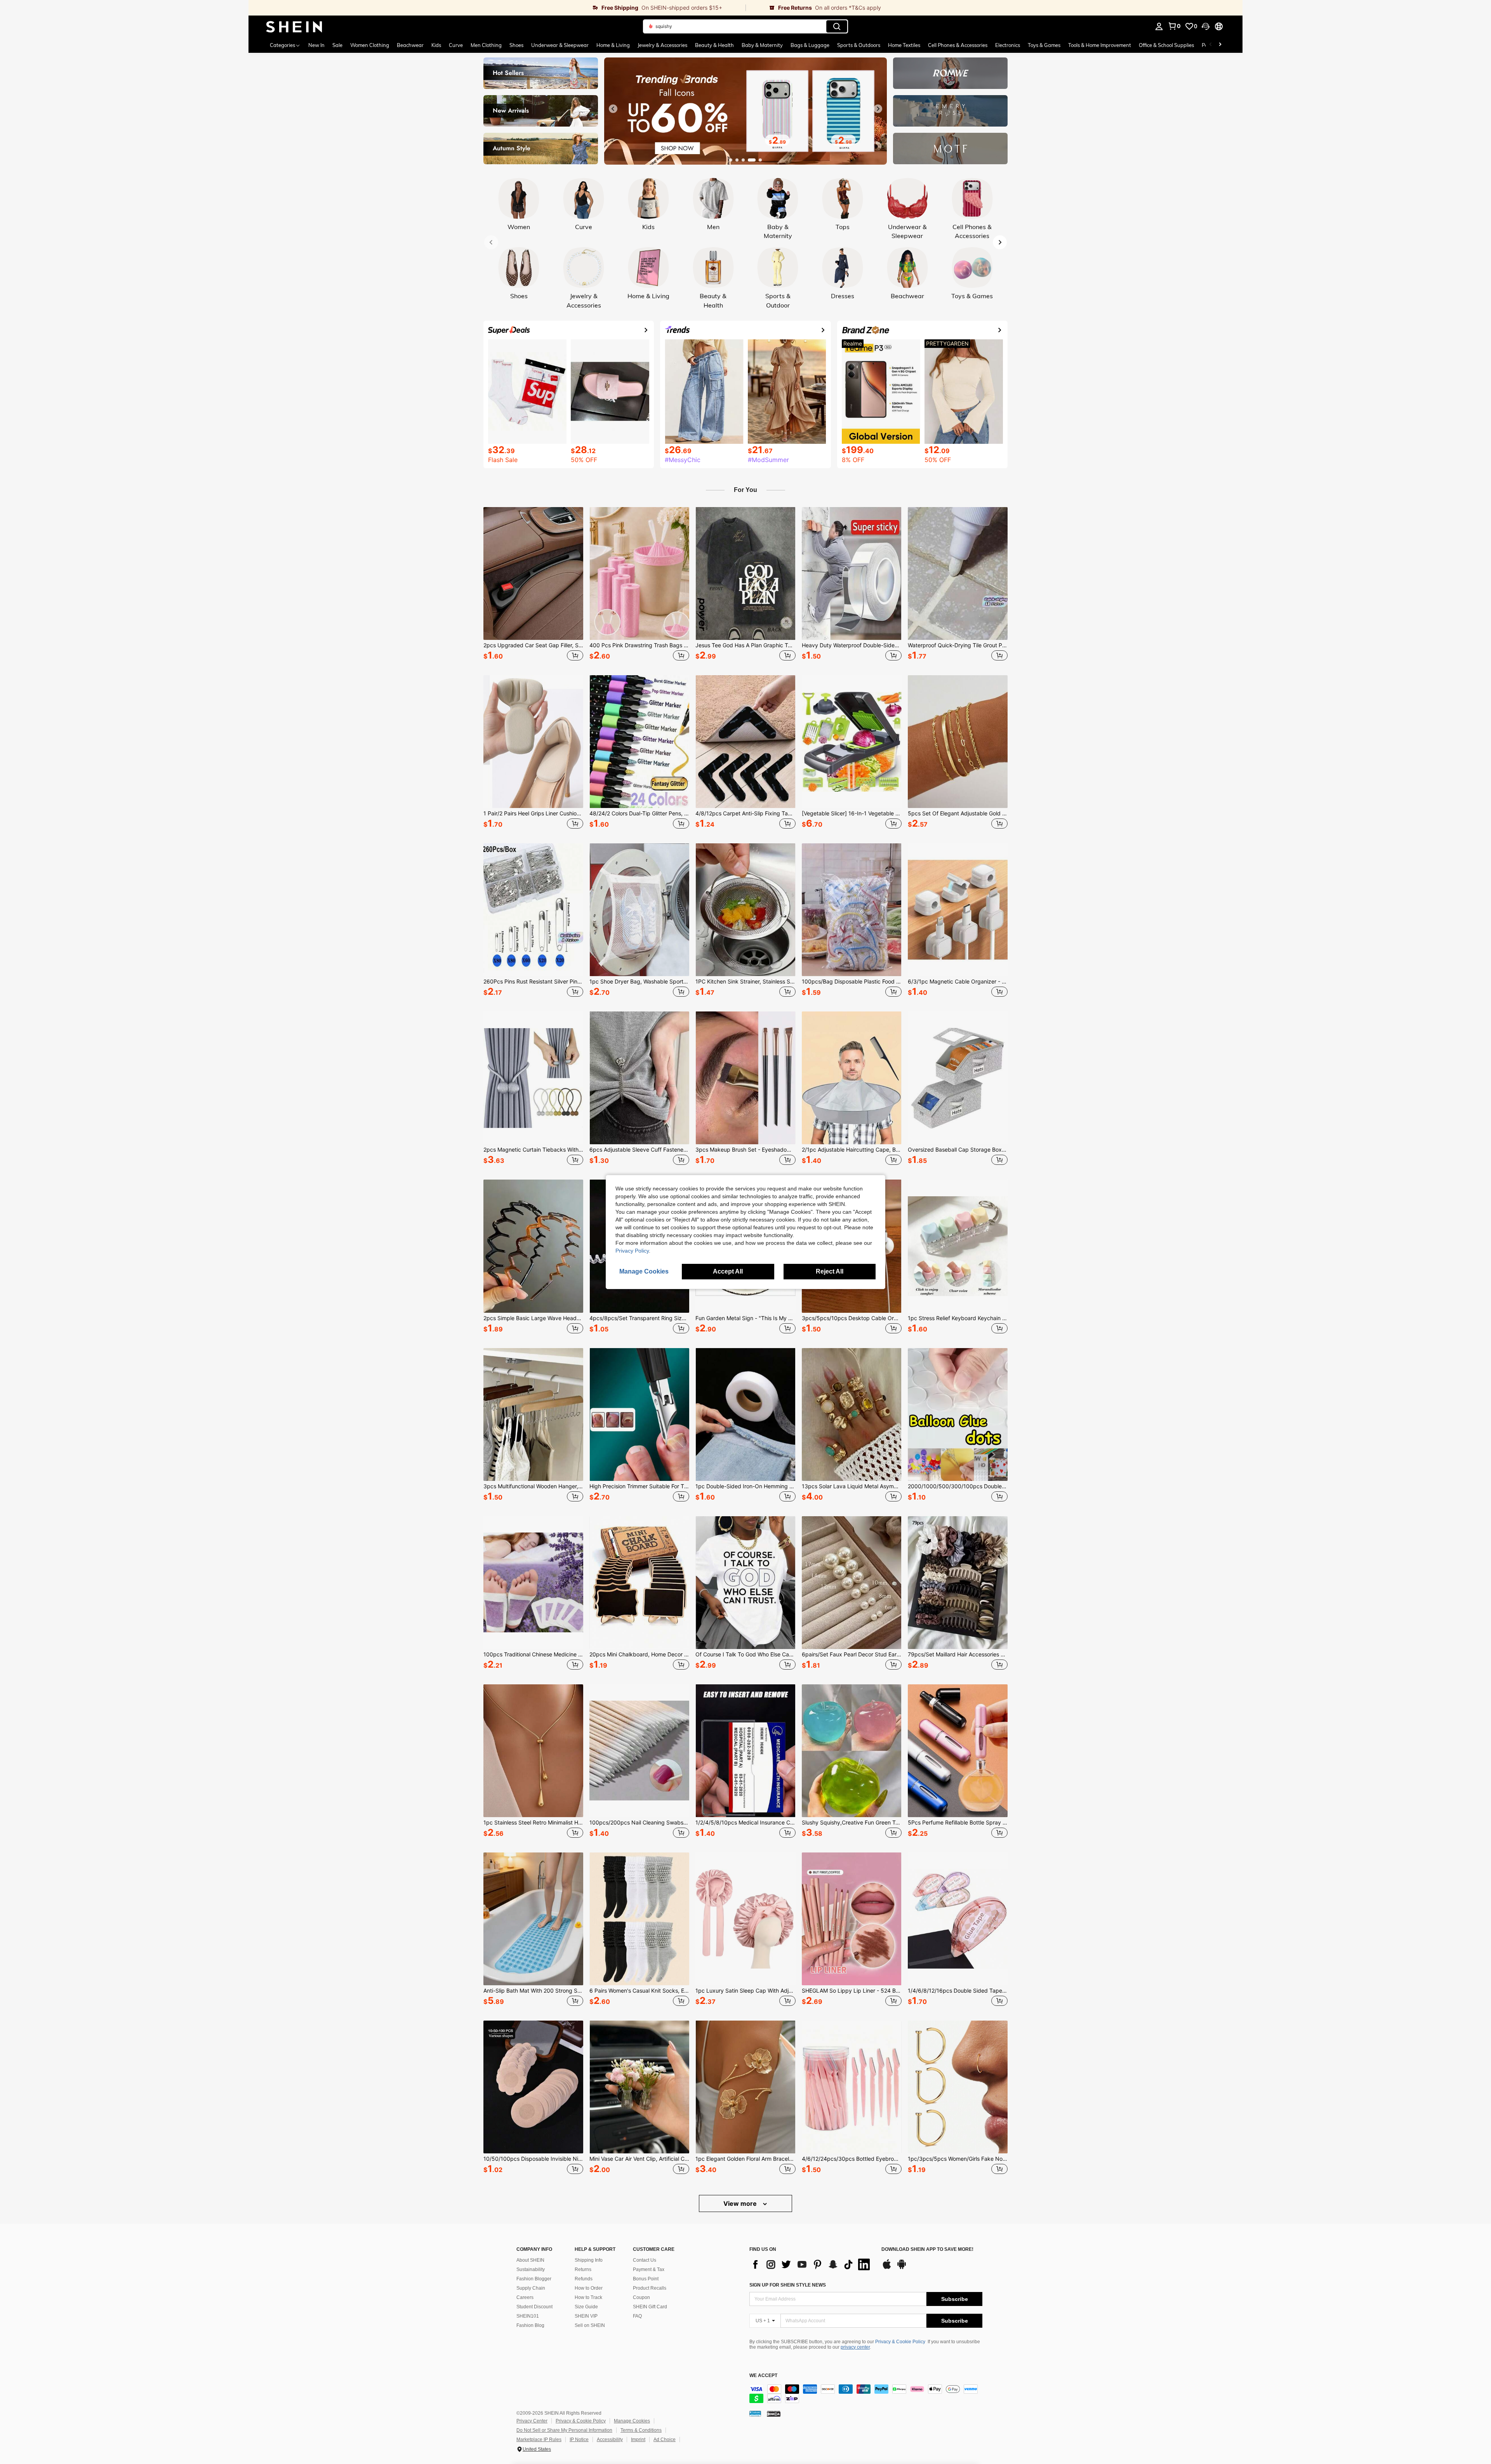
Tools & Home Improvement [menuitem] (1100, 45)
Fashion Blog (530, 2325)
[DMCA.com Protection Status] (774, 2414)
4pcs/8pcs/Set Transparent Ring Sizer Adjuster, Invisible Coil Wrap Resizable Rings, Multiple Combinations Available (639, 1318)
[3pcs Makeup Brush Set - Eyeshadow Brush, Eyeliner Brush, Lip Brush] (745, 1078)
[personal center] (1159, 26)
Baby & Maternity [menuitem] (762, 45)
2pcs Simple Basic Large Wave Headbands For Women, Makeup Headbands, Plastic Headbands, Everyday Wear (533, 1318)
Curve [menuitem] (456, 45)
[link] (497, 8)
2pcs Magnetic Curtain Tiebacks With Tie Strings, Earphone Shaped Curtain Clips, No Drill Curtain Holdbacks (533, 1150)
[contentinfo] (866, 2394)
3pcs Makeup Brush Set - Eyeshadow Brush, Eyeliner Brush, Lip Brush (745, 1150)
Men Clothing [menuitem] (486, 45)
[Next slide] (878, 109)
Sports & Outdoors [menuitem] (859, 45)
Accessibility (610, 2440)
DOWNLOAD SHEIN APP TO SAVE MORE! (927, 2249)
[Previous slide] (613, 109)
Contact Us (645, 2260)
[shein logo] (294, 26)
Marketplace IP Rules (539, 2440)
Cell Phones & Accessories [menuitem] (958, 45)
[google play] (902, 2268)
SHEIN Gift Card (650, 2307)
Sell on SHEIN (590, 2325)
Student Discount (534, 2307)
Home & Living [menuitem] (613, 45)
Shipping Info (589, 2260)
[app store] (887, 2268)
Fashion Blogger (534, 2279)
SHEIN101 (528, 2316)
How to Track (588, 2297)
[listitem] (533, 585)
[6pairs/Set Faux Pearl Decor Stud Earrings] (852, 1583)
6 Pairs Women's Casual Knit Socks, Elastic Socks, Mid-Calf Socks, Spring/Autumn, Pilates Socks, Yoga (639, 1991)
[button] (1206, 26)
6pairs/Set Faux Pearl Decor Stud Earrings (852, 1654)
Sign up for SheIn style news (788, 2285)
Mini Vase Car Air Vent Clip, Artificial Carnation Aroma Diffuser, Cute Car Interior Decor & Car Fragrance (639, 2159)
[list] (812, 2264)
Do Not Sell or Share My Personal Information (564, 2430)
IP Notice (579, 2440)
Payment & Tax (649, 2269)
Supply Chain (531, 2288)
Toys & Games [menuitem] (1044, 45)
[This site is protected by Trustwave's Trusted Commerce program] (755, 2414)
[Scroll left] (1211, 45)
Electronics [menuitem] (1008, 45)
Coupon (641, 2297)
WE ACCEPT (763, 2376)
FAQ (637, 2316)
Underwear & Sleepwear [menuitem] (560, 45)
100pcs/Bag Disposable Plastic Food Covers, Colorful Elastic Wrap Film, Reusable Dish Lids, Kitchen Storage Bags (852, 982)
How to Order (589, 2288)
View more (741, 2203)
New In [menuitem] (316, 45)
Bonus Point (646, 2279)
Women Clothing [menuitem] (370, 45)
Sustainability (531, 2269)
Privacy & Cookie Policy (900, 2342)
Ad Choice (665, 2440)
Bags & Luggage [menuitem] (810, 45)
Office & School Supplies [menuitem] (1166, 45)
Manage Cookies (632, 2421)
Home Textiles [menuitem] (904, 45)
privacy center (855, 2347)
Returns (583, 2269)
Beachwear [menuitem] (410, 45)
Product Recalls (650, 2288)
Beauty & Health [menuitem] (714, 45)
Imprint (638, 2440)
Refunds (584, 2279)
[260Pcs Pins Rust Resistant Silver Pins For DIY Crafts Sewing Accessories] (533, 910)
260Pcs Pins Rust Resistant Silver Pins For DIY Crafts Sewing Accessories (533, 982)
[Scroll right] (1220, 45)
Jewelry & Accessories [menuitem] (662, 45)
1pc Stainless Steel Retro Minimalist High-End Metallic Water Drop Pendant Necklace (533, 1823)
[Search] (837, 26)
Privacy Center (532, 2421)
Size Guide (586, 2307)
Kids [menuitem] (436, 45)
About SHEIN (530, 2260)
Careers (525, 2297)
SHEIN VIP (586, 2316)
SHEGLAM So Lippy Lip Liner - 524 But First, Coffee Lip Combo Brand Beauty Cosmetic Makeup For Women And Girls (852, 1991)
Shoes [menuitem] (516, 45)
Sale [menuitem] (337, 45)
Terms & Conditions (641, 2430)
